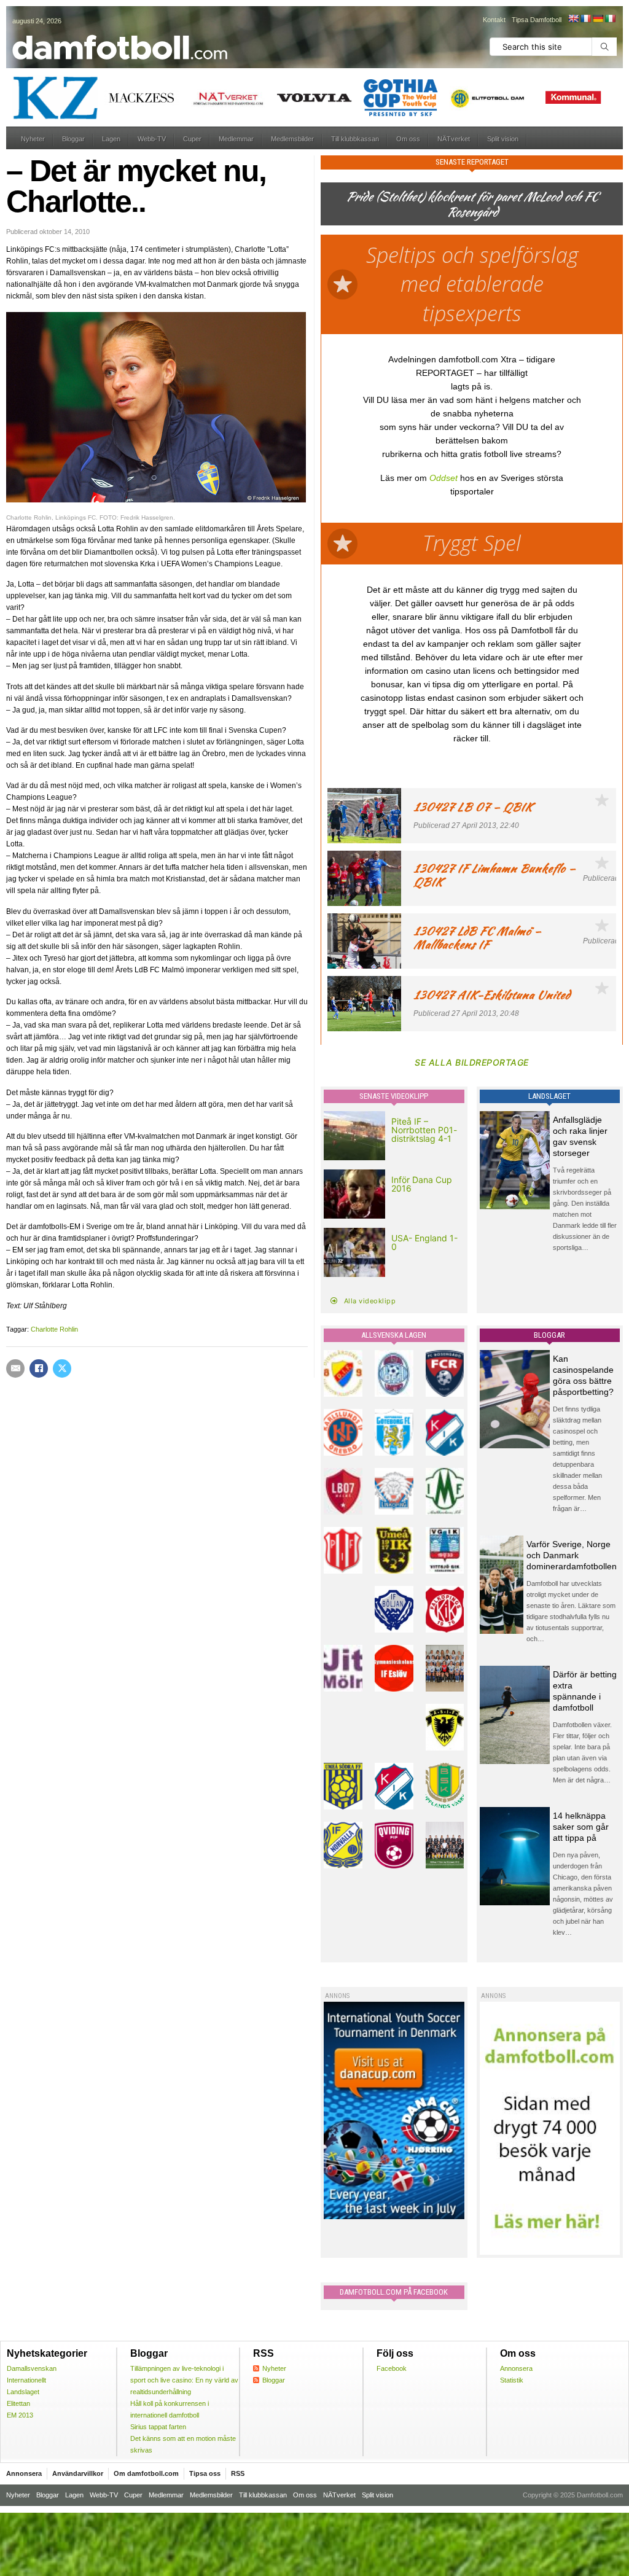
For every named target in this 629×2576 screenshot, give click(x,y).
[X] (62, 1368)
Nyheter (33, 139)
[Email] (15, 1368)
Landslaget (23, 2392)
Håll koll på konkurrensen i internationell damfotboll (170, 2409)
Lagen (111, 139)
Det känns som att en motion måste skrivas (183, 2444)
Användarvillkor (78, 2473)
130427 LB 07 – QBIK (473, 807)
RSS (238, 2473)
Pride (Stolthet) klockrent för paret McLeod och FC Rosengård (472, 204)
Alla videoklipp (370, 1301)
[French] (585, 18)
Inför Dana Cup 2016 (422, 1184)
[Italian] (610, 18)
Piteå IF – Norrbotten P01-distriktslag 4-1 (424, 1130)
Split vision (503, 139)
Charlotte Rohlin (54, 1329)
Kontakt (494, 20)
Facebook (392, 2368)
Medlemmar (236, 139)
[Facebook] (39, 1368)
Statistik (512, 2380)
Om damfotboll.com (146, 2473)
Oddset (443, 478)
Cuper (192, 139)
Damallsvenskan (32, 2368)
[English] (573, 18)
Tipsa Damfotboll (537, 20)
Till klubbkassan (355, 139)
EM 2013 (20, 2415)
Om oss (408, 139)
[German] (598, 18)
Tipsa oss (205, 2473)
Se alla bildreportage (472, 1062)
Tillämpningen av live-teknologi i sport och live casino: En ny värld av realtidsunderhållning (184, 2380)
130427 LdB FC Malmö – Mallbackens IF (477, 938)
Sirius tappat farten (158, 2427)
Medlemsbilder (292, 139)
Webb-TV (152, 139)
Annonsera (516, 2368)
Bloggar (73, 139)
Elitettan (18, 2403)
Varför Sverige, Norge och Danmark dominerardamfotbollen (572, 1555)
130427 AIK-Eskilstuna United (492, 995)
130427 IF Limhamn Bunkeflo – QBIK (494, 875)
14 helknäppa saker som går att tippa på (581, 1827)
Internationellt (26, 2380)
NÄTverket (454, 139)
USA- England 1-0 (424, 1242)
